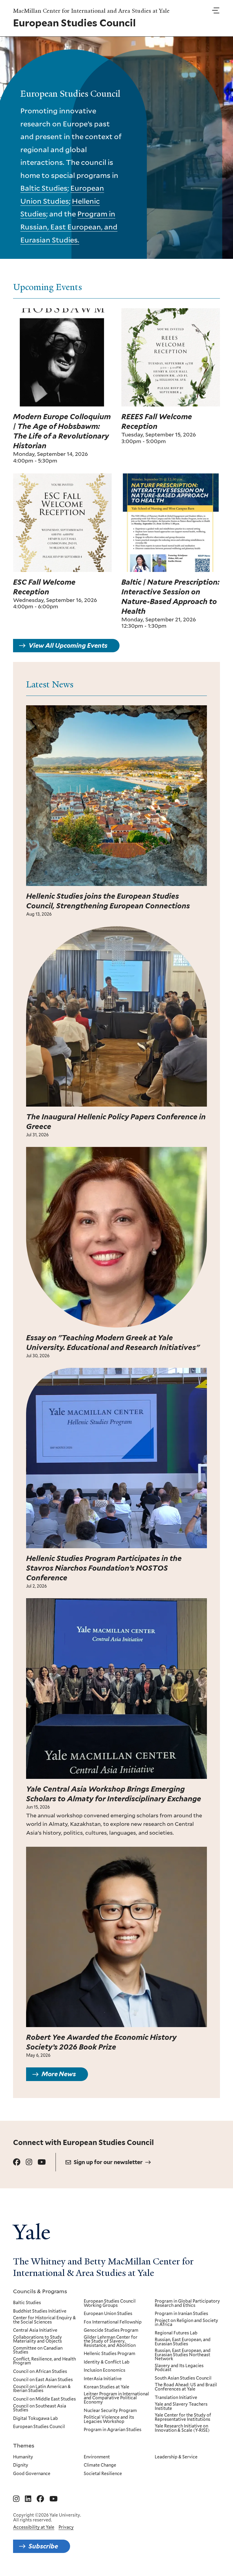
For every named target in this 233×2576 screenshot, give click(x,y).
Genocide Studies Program (111, 2330)
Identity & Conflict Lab (107, 2362)
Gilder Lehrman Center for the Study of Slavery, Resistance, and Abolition (111, 2342)
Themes (24, 2445)
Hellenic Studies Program (110, 2354)
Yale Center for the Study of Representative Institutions (183, 2417)
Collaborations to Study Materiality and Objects (37, 2339)
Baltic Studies (44, 188)
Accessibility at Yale (34, 2527)
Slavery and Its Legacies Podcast (179, 2368)
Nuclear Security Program (110, 2411)
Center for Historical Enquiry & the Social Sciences (44, 2320)
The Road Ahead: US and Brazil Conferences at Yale (186, 2387)
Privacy (66, 2527)
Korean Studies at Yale (106, 2387)
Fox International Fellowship (113, 2322)
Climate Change (100, 2465)
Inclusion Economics (105, 2371)
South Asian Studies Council (183, 2378)
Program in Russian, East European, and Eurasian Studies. (69, 227)
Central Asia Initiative (35, 2330)
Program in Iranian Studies (181, 2314)
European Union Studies (108, 2314)
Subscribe (43, 2546)
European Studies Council (39, 2427)
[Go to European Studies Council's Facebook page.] (17, 2162)
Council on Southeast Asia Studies (40, 2408)
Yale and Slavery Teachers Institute (181, 2406)
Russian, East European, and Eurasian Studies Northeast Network (183, 2355)
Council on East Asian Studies (43, 2380)
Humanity (23, 2457)
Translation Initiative (176, 2398)
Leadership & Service (176, 2457)
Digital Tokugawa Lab (35, 2419)
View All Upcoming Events (68, 646)
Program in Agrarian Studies (113, 2430)
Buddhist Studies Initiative (40, 2311)
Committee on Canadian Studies (38, 2350)
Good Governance (32, 2474)
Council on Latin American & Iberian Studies (42, 2389)
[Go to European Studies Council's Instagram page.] (29, 2162)
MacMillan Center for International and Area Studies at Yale (91, 11)
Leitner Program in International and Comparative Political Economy (116, 2398)
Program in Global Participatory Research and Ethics (187, 2303)
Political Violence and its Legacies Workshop (109, 2419)
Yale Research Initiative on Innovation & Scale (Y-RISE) (182, 2428)
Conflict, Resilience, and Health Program (44, 2361)
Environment (97, 2457)
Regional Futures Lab (176, 2333)
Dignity (21, 2465)
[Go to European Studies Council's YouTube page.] (42, 2162)
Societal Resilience (103, 2474)
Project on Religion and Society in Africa (186, 2323)
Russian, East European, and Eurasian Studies (183, 2342)
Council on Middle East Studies (44, 2399)
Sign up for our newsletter (108, 2162)
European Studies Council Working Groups (110, 2303)
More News (59, 2074)
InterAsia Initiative (103, 2379)
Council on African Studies (40, 2372)
